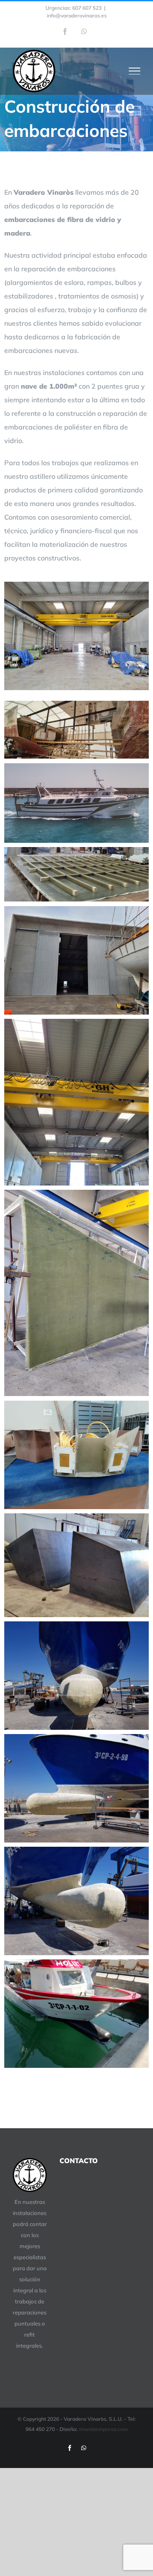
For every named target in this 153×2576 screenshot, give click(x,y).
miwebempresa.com (103, 2429)
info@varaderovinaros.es (77, 16)
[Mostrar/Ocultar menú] (135, 71)
